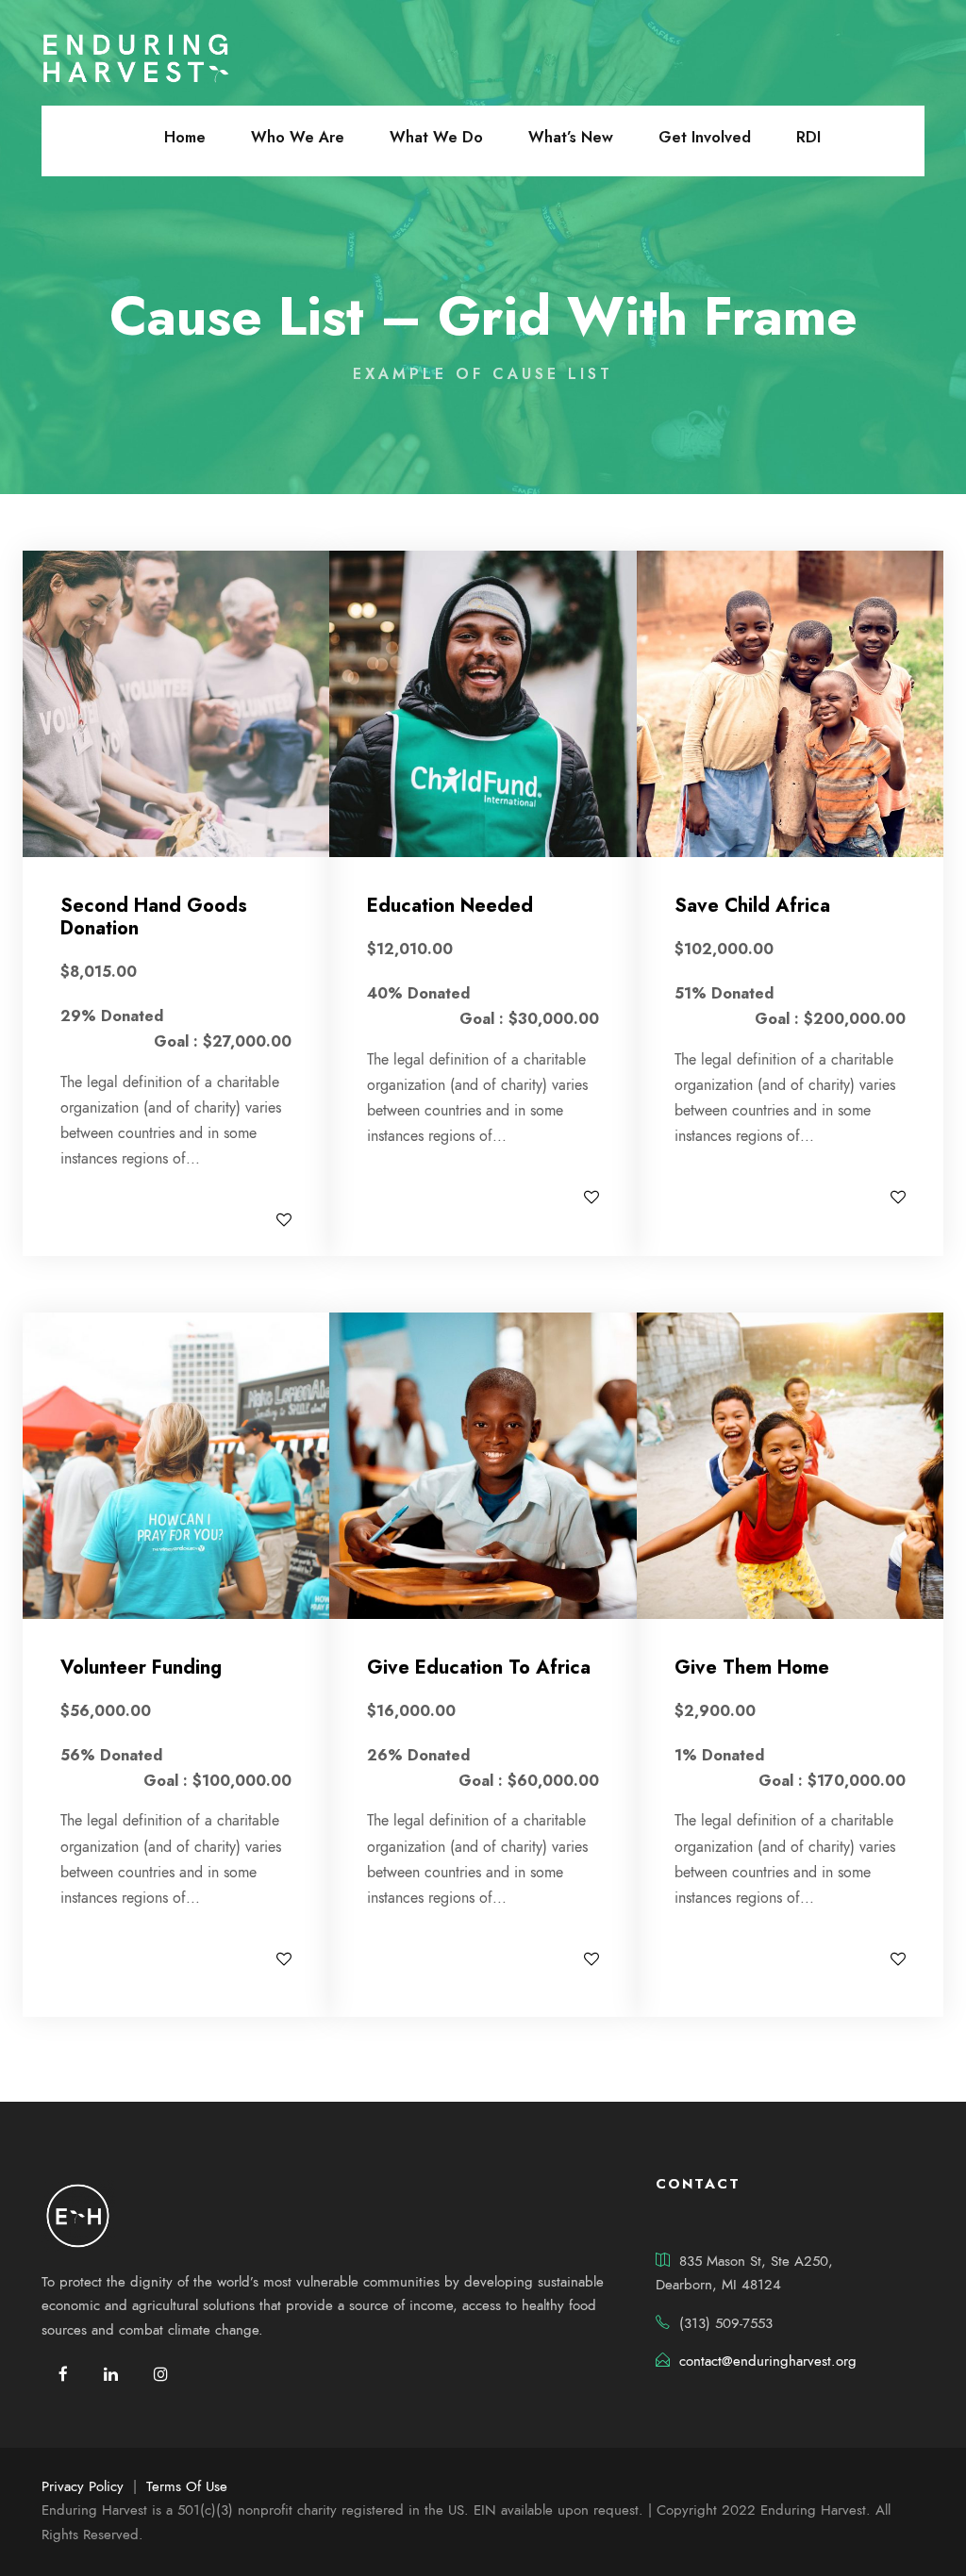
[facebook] (63, 2375)
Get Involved (705, 137)
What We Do (436, 137)
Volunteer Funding (141, 1668)
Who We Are (298, 137)
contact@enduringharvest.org (768, 2361)
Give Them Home (752, 1668)
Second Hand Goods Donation (154, 917)
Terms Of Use (187, 2486)
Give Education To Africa (479, 1668)
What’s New (571, 137)
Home (185, 137)
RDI (808, 137)
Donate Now (135, 1219)
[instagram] (161, 2375)
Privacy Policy (83, 2486)
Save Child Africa (752, 906)
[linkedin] (111, 2375)
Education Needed (450, 906)
